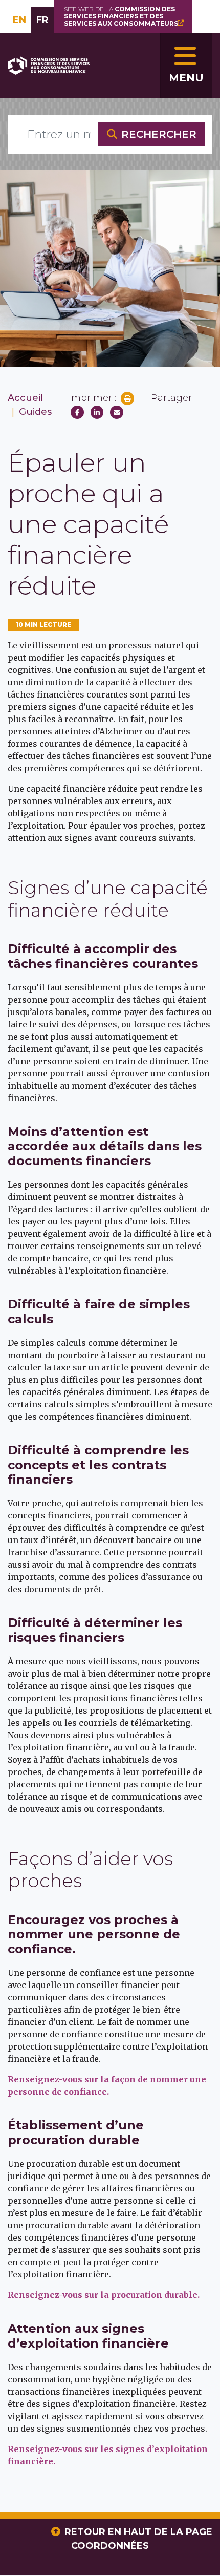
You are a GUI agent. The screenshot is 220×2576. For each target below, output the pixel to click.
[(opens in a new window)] (77, 412)
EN (19, 20)
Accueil (25, 398)
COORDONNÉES (110, 2546)
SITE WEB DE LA (121, 16)
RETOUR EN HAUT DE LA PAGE (138, 2532)
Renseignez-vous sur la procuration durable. (104, 2295)
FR (42, 20)
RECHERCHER (159, 134)
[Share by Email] (117, 412)
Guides (35, 412)
